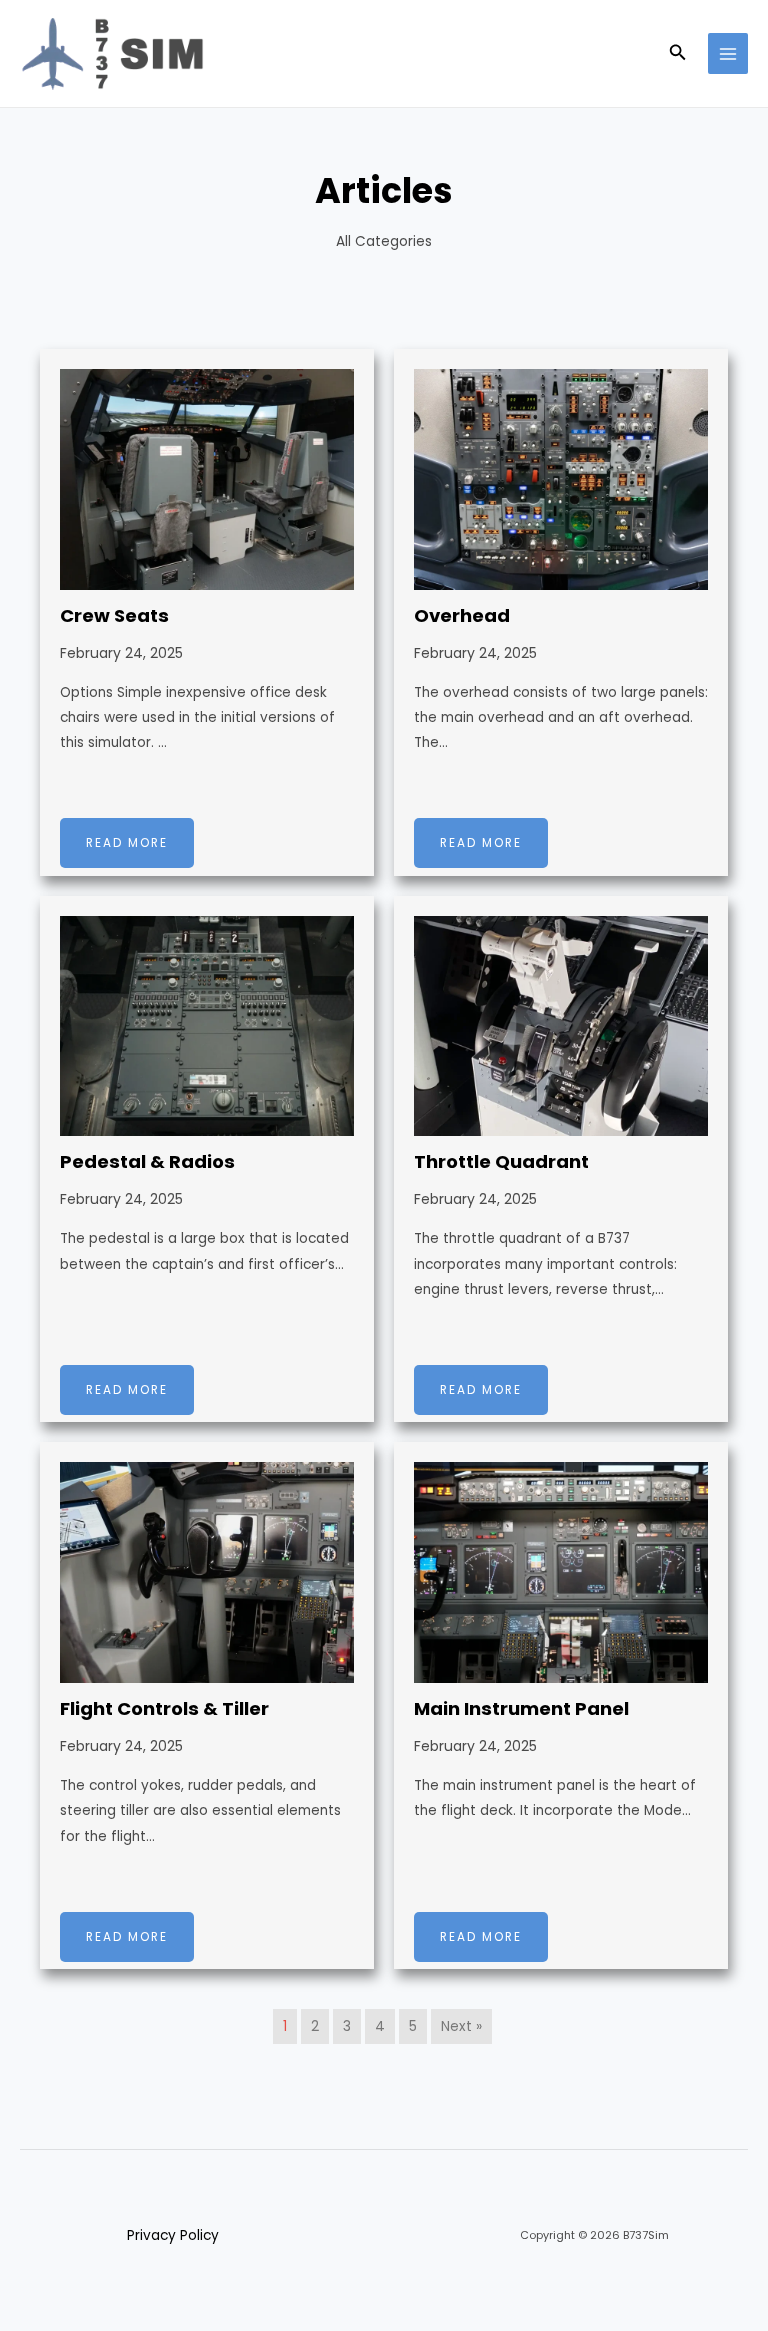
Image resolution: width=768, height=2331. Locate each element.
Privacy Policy (173, 2235)
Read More (127, 843)
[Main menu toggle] (728, 53)
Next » (461, 2026)
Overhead (462, 615)
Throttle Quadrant (501, 1161)
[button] (678, 54)
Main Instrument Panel (521, 1708)
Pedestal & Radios (147, 1161)
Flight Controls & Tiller (164, 1708)
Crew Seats (114, 615)
